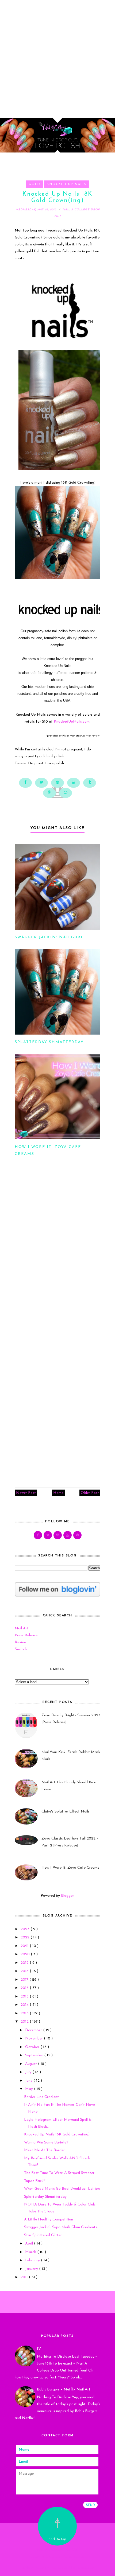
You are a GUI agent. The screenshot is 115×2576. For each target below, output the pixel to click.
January (32, 2269)
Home (58, 1493)
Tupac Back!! (35, 2181)
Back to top (57, 2539)
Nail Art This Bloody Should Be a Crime (69, 1786)
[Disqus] (57, 1254)
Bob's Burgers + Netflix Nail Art (64, 2390)
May (30, 2089)
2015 (25, 1997)
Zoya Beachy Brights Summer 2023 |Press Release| (71, 1719)
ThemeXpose (59, 2568)
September (35, 2055)
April (30, 2244)
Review (20, 1642)
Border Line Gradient (41, 2097)
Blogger (67, 1896)
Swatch (21, 1649)
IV (39, 2349)
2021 (25, 1946)
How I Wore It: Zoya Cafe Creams (70, 1868)
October (33, 2047)
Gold (34, 184)
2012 (25, 2022)
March (31, 2252)
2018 (25, 1971)
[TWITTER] (48, 1535)
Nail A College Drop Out (57, 2550)
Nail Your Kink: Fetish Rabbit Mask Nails (71, 1756)
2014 (25, 2005)
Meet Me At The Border (44, 2150)
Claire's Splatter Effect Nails (66, 1812)
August (32, 2064)
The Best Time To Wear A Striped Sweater (59, 2173)
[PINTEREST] (77, 1535)
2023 (26, 1929)
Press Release (26, 1635)
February (33, 2260)
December (34, 2030)
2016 (25, 1988)
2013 (25, 2013)
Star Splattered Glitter (43, 2235)
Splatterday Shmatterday (49, 1042)
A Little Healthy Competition (49, 2220)
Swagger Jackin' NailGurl (49, 937)
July (29, 2072)
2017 (25, 1980)
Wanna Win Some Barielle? (46, 2143)
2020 (26, 1954)
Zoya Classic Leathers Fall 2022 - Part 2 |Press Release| (70, 1842)
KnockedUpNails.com (72, 722)
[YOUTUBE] (68, 1535)
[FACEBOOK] (38, 1535)
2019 (25, 1963)
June (29, 2081)
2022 (26, 1937)
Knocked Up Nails (67, 184)
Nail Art (22, 1628)
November (34, 2039)
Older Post (90, 1493)
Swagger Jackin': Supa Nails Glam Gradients (61, 2227)
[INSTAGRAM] (58, 1535)
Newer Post (26, 1493)
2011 (25, 2277)
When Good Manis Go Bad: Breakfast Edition (62, 2189)
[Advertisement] (57, 57)
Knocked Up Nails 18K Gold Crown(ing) (57, 2135)
